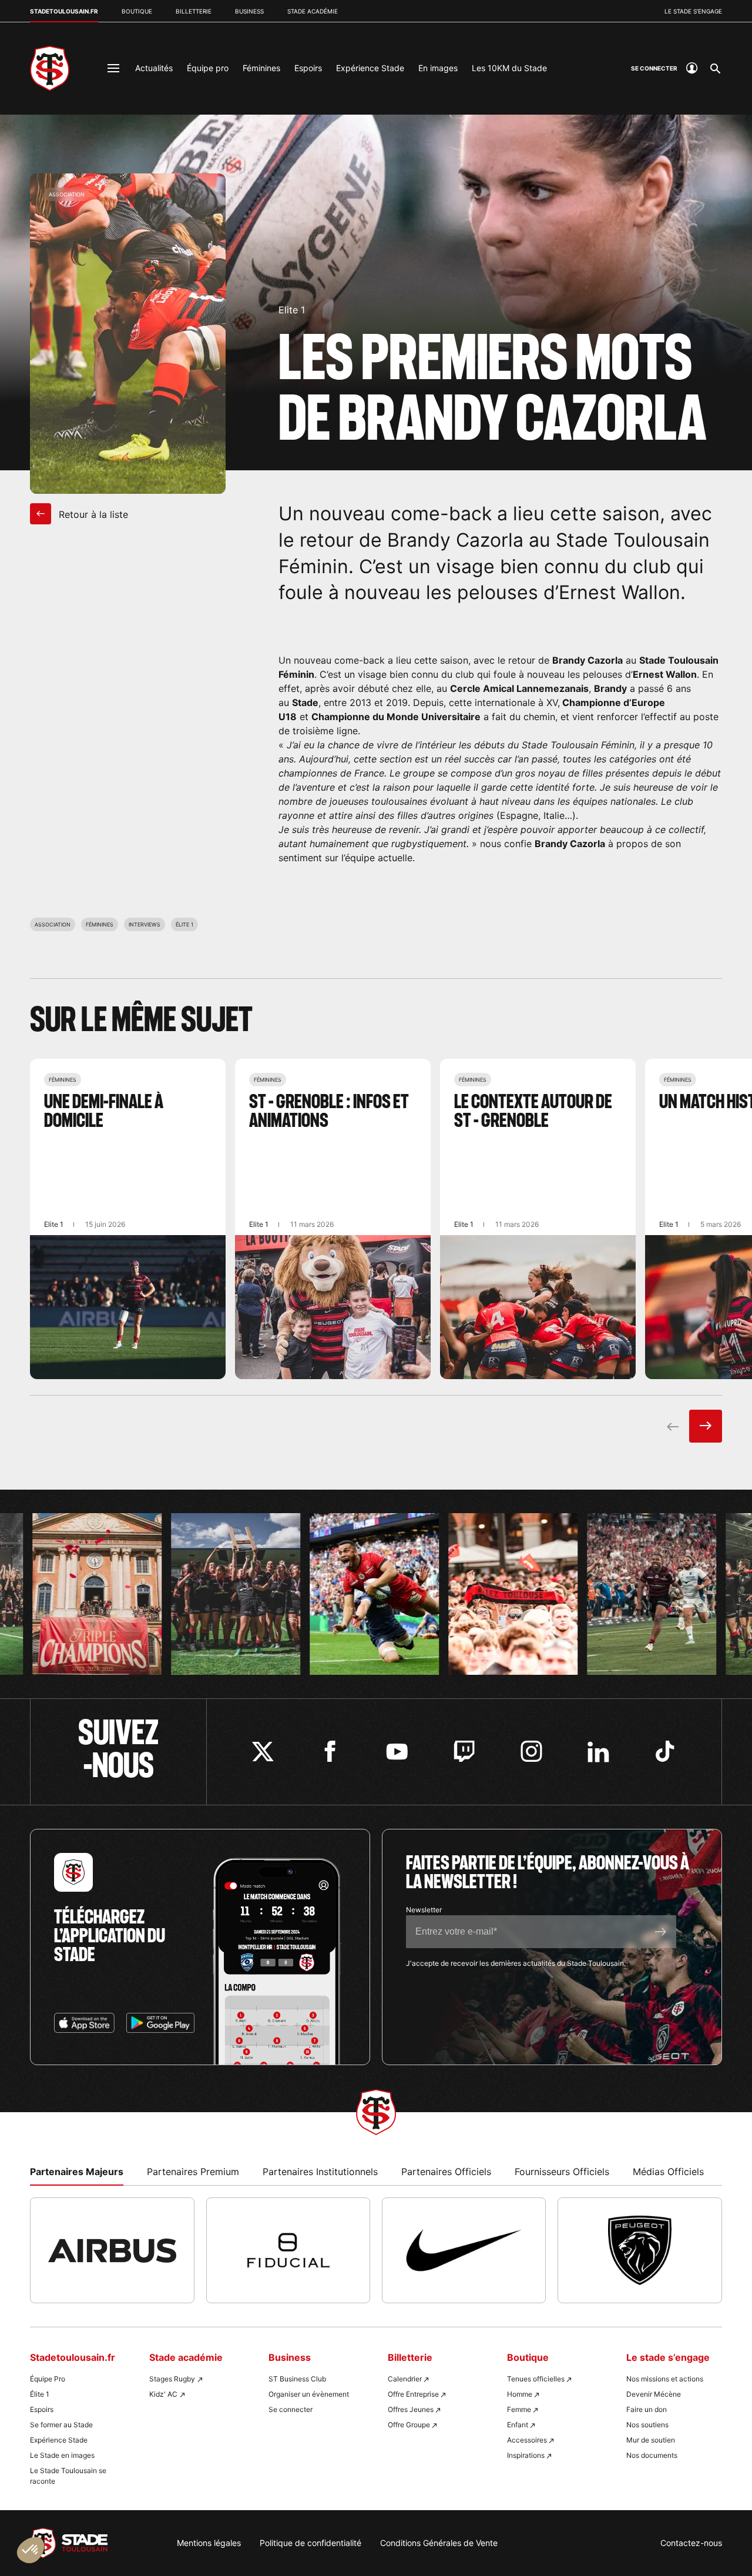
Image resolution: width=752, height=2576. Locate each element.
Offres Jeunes (411, 2409)
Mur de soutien (651, 2440)
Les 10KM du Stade (509, 68)
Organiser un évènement (309, 2394)
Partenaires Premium (193, 2172)
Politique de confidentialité (310, 2543)
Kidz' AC (163, 2394)
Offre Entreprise (413, 2394)
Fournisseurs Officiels (562, 2172)
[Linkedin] (598, 1752)
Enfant (518, 2425)
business (249, 11)
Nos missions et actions (665, 2379)
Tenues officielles (536, 2379)
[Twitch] (464, 1752)
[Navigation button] (113, 68)
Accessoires (527, 2440)
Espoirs (308, 68)
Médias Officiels (668, 2172)
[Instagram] (531, 1752)
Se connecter (291, 2409)
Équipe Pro (48, 2379)
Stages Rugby (172, 2379)
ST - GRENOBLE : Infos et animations (333, 1219)
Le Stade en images (62, 2455)
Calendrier (405, 2379)
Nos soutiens (647, 2425)
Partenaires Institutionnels (320, 2172)
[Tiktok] (665, 1752)
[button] (31, 2550)
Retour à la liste (92, 514)
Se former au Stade (61, 2425)
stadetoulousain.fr (64, 11)
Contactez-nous (691, 2543)
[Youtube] (397, 1752)
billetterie (194, 11)
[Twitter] (263, 1752)
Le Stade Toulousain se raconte (68, 2476)
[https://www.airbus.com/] (112, 2250)
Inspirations (526, 2455)
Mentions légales (209, 2543)
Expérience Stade (370, 68)
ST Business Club (297, 2379)
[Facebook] (330, 1752)
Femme (519, 2409)
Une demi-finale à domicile (128, 1219)
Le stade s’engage (693, 11)
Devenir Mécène (654, 2394)
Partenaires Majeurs (77, 2172)
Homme (520, 2394)
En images (438, 68)
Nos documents (652, 2455)
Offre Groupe (409, 2425)
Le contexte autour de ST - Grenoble (538, 1219)
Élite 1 (40, 2394)
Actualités (154, 68)
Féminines (261, 68)
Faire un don (647, 2409)
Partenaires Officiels (446, 2172)
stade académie (313, 11)
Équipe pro (208, 68)
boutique (137, 11)
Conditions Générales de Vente (439, 2543)
